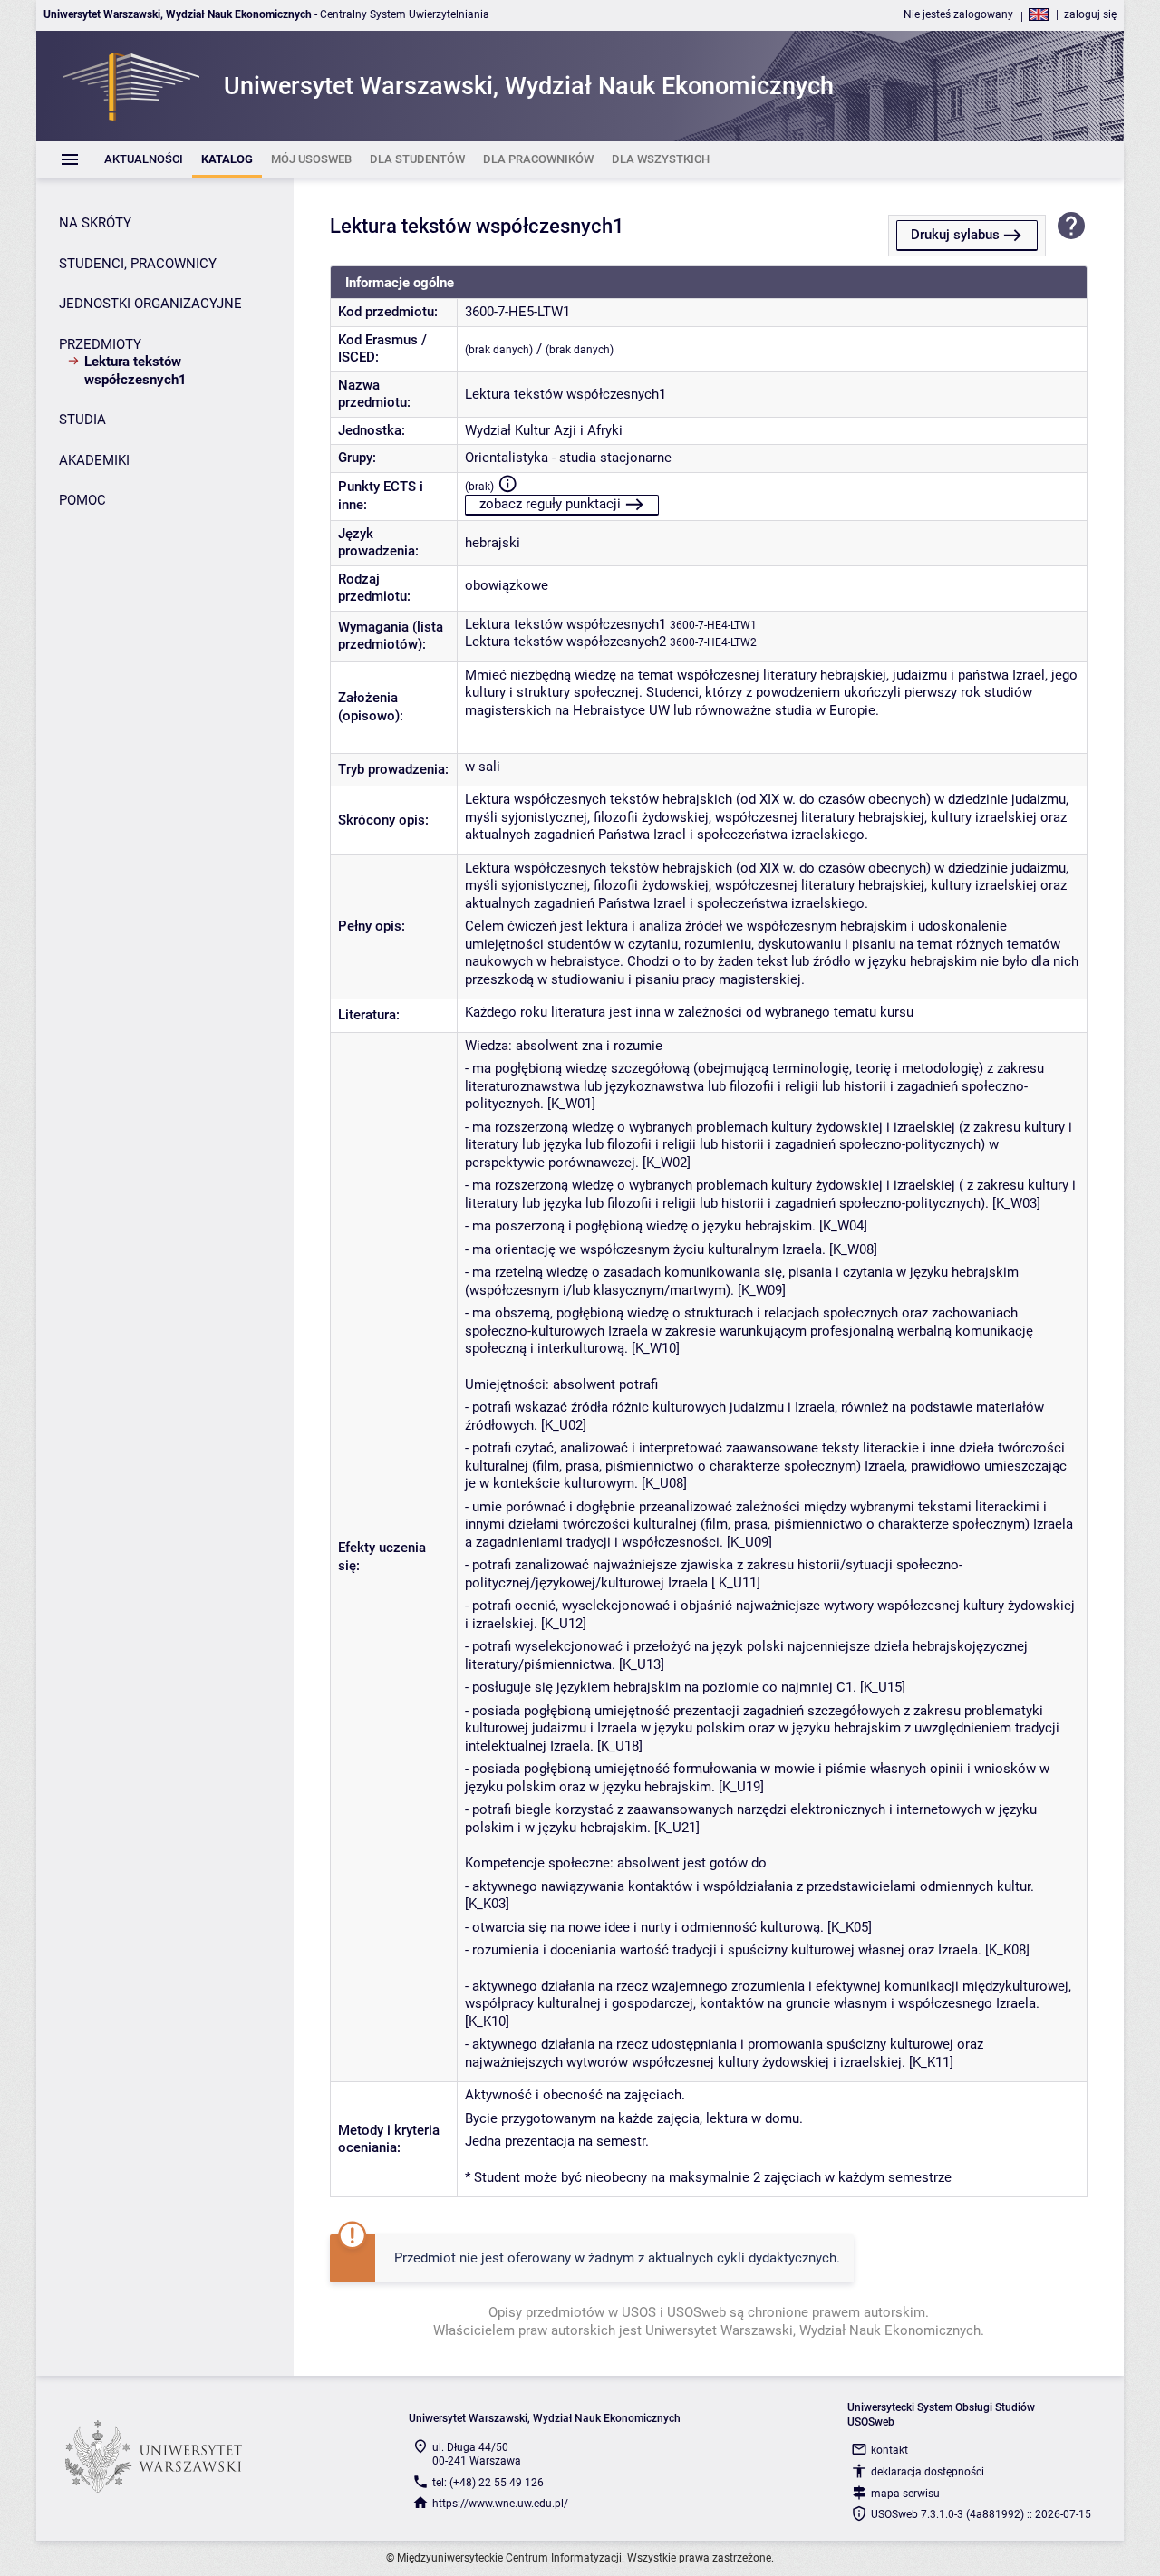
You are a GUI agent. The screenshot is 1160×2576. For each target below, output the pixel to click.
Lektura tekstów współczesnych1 (565, 624)
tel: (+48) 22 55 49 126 (488, 2483)
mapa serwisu (905, 2494)
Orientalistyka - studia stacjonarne (568, 458)
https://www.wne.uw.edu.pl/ (500, 2504)
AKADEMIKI (94, 460)
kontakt (889, 2450)
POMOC (82, 500)
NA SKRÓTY (95, 223)
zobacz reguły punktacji (550, 504)
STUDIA (82, 420)
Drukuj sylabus (955, 235)
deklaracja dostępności (928, 2472)
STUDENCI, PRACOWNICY (138, 264)
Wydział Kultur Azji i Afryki (544, 430)
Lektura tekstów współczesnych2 (565, 642)
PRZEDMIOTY (100, 344)
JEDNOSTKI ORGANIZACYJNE (150, 304)
